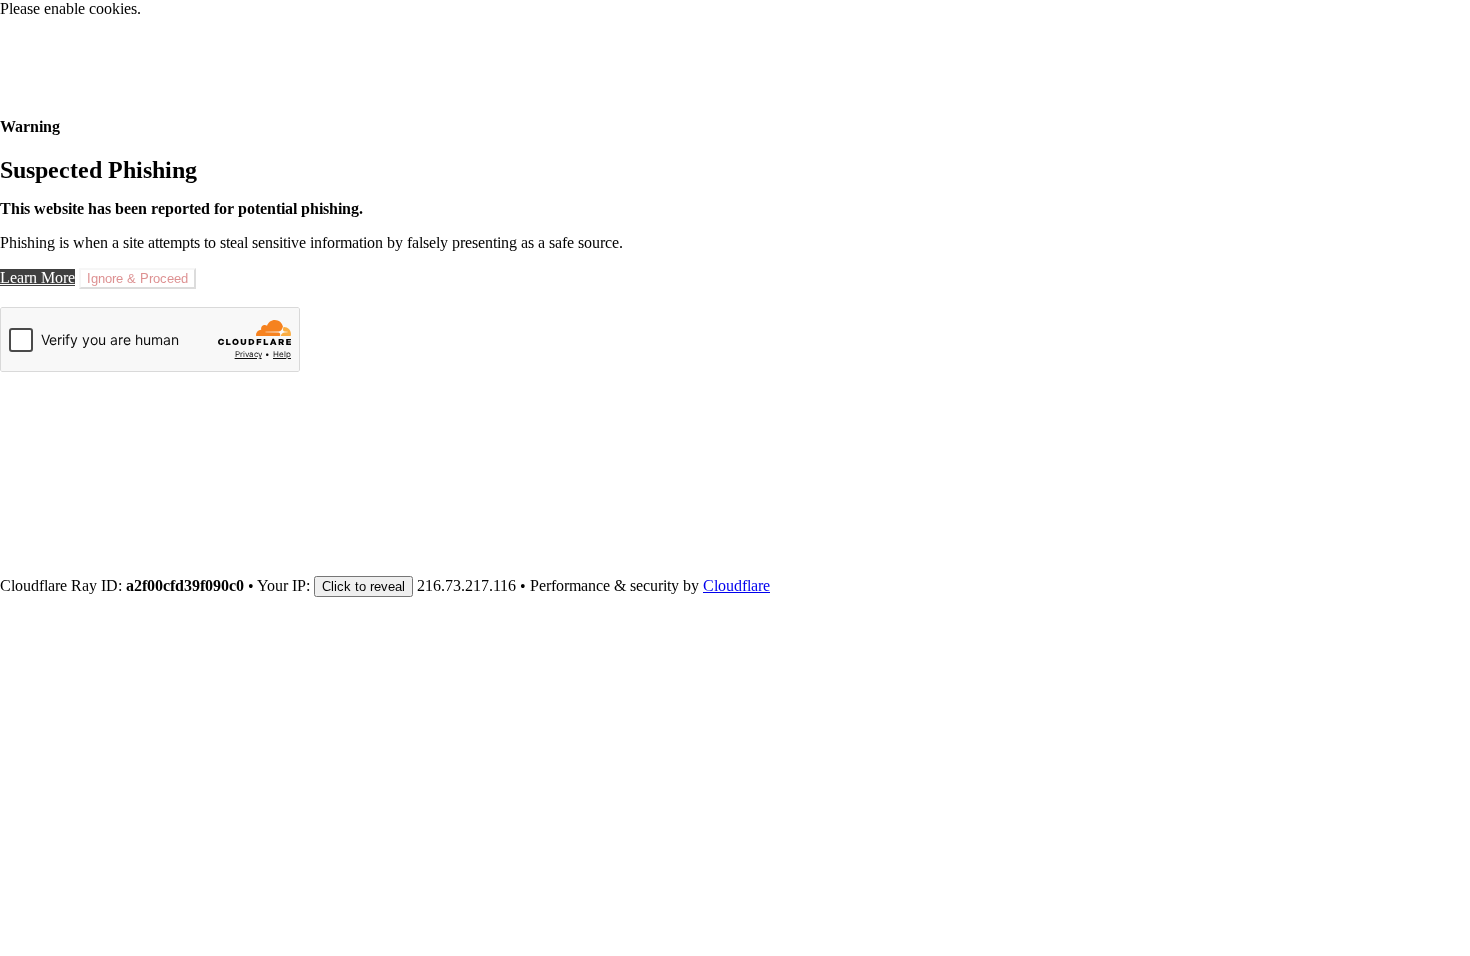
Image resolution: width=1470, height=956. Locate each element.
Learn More (37, 277)
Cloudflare (736, 585)
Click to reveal (363, 586)
